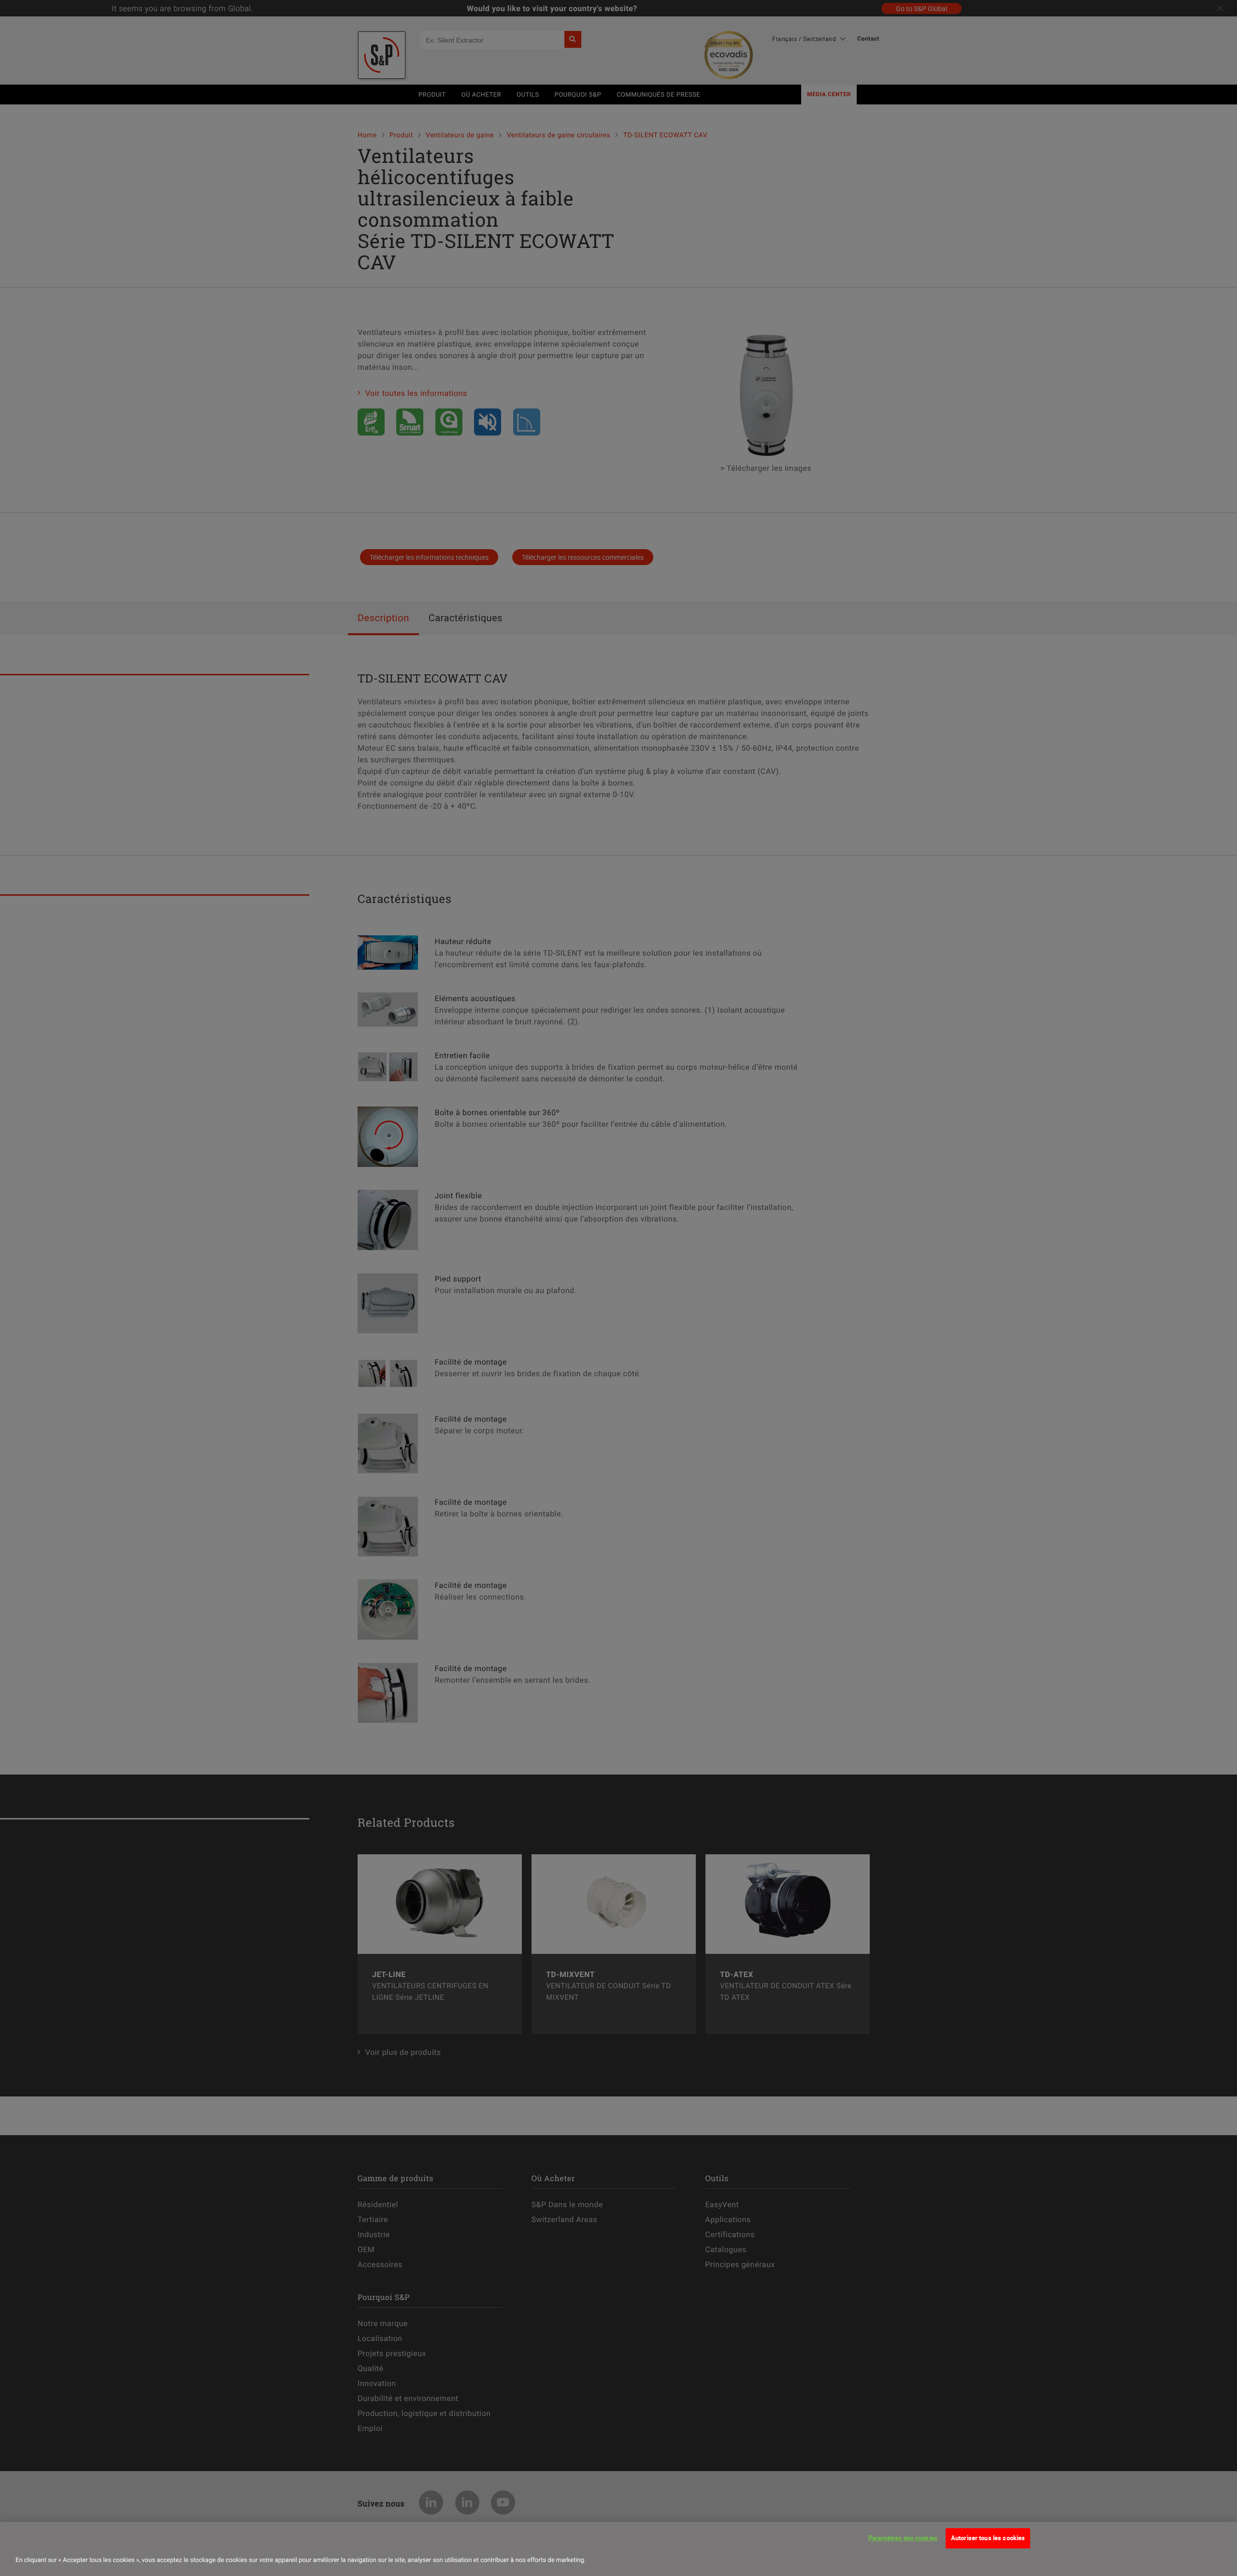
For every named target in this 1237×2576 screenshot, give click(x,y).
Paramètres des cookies (903, 2538)
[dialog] (618, 2549)
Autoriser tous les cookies (988, 2538)
